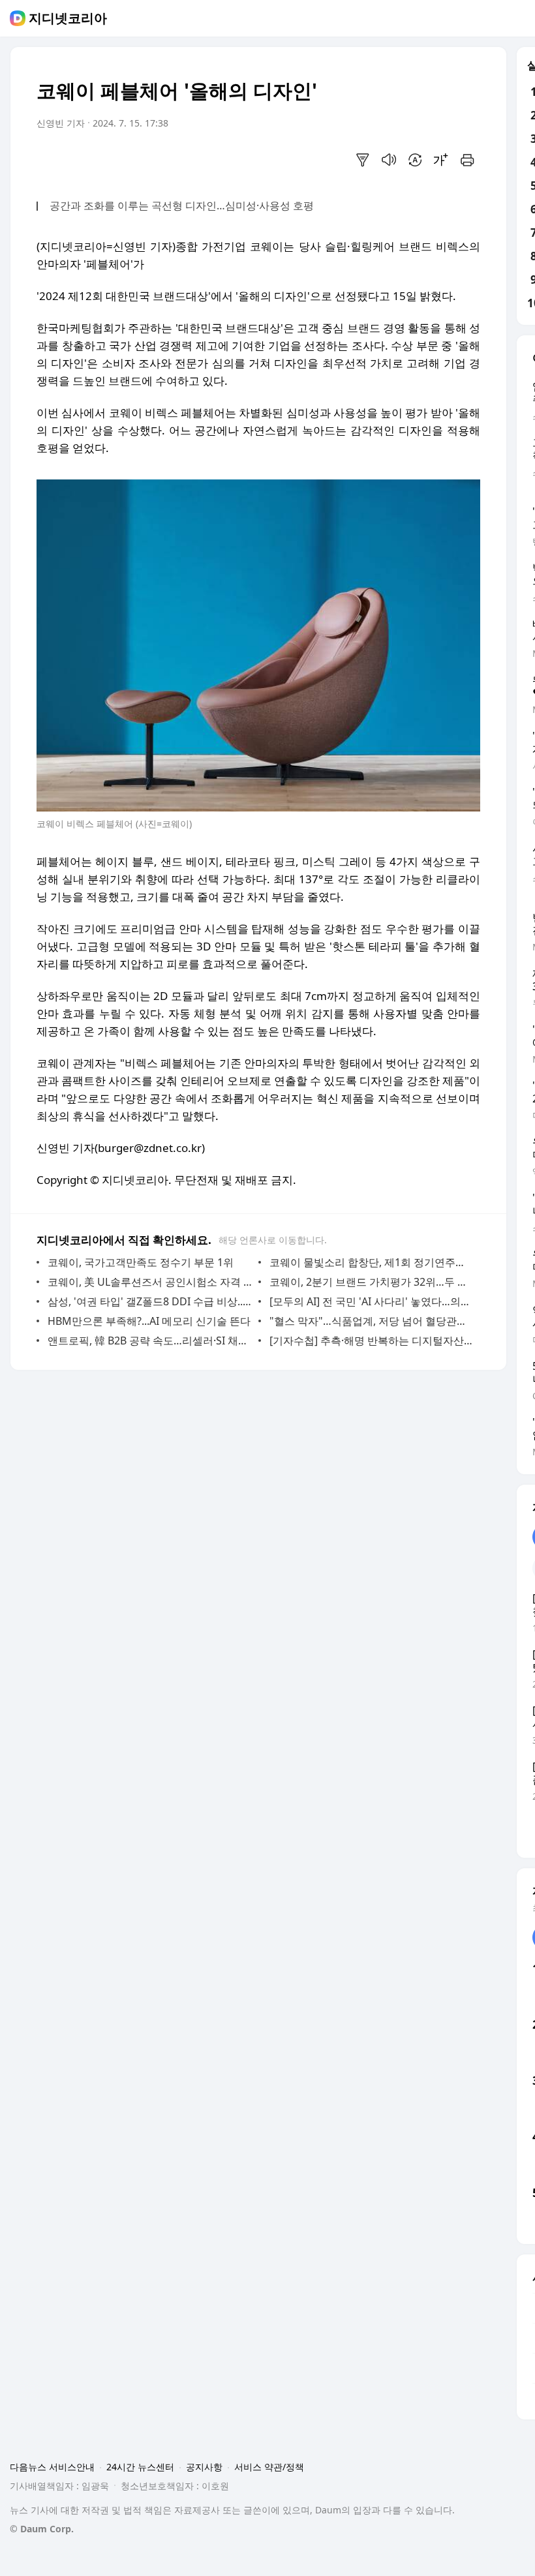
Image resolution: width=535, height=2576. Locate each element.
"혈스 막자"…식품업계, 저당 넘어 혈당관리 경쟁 (372, 1321)
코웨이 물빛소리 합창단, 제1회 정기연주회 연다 (372, 1262)
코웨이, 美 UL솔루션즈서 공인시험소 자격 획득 (150, 1282)
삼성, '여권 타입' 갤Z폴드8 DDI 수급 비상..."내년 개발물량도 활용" (150, 1301)
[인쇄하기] (467, 160)
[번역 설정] (415, 160)
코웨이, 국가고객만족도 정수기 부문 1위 (141, 1262)
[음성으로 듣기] (389, 160)
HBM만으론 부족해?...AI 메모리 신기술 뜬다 (149, 1321)
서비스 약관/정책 (269, 2467)
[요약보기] (363, 160)
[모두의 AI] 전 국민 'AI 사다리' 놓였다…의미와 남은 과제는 (372, 1301)
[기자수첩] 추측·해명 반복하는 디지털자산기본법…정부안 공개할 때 (372, 1341)
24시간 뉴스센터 (140, 2467)
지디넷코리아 (68, 18)
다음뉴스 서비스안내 (52, 2467)
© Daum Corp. (42, 2529)
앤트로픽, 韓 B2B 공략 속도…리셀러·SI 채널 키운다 (150, 1341)
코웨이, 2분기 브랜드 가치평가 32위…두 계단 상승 (372, 1282)
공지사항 (204, 2467)
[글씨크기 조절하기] (441, 160)
